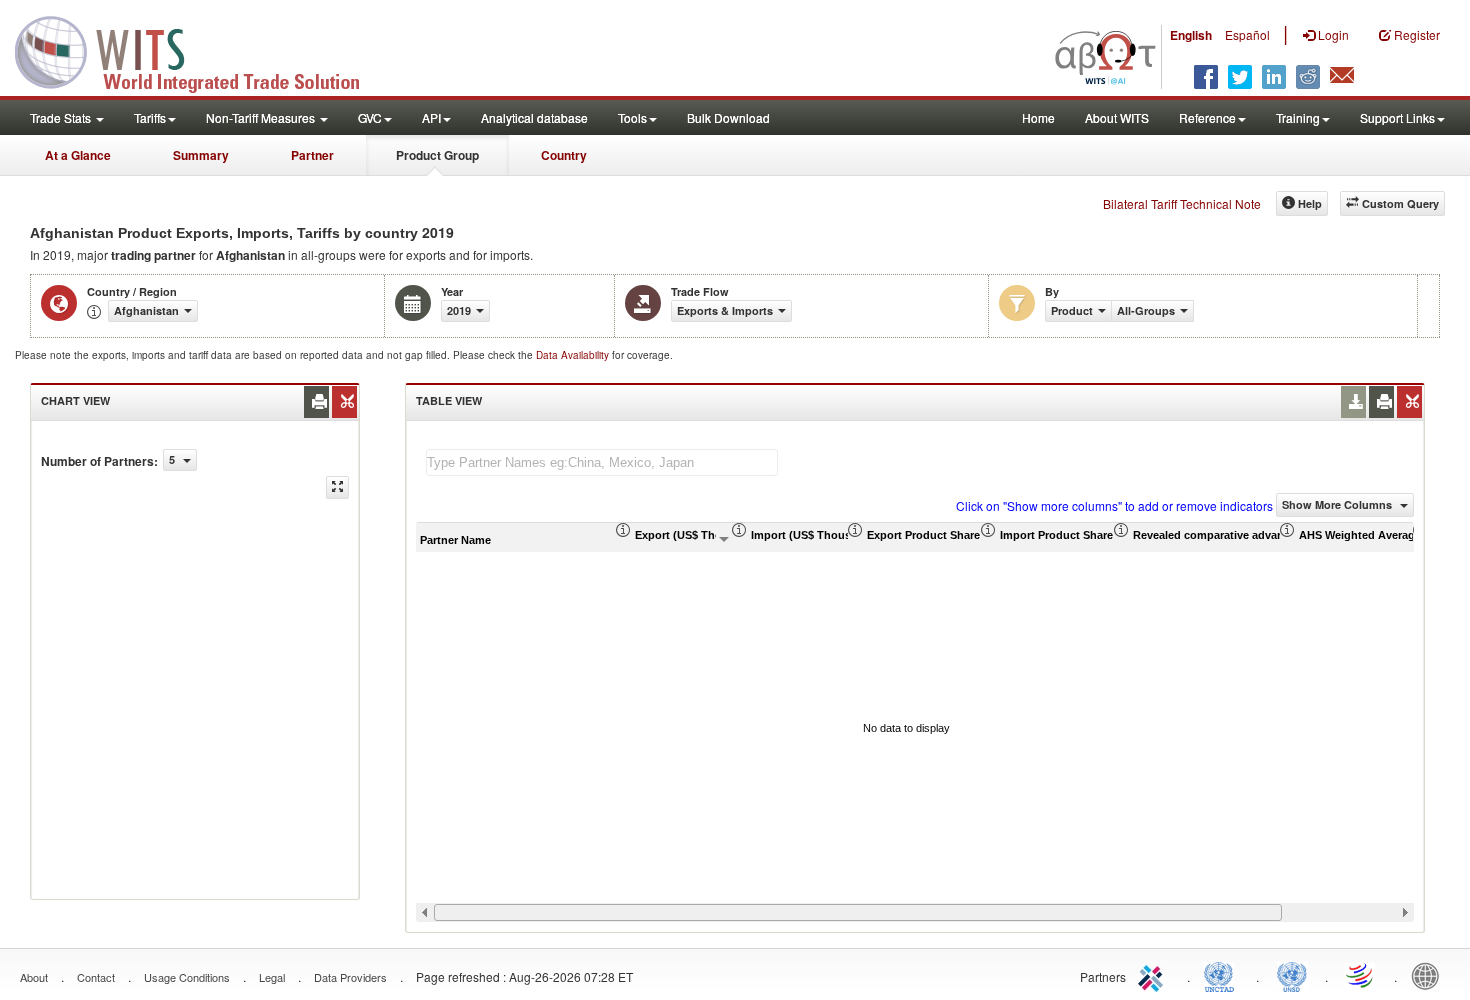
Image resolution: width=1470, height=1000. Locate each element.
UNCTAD (1223, 975)
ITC (1154, 975)
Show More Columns (1338, 504)
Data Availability (574, 355)
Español (1247, 34)
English (1191, 35)
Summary (201, 155)
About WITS (1117, 117)
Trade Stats (62, 117)
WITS (200, 50)
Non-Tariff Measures (262, 117)
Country (564, 155)
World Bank (1430, 975)
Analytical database (534, 117)
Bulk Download (728, 117)
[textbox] (602, 462)
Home (1038, 117)
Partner (312, 155)
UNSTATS (1292, 975)
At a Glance (78, 155)
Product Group (437, 155)
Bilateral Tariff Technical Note (1182, 203)
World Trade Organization (1361, 975)
